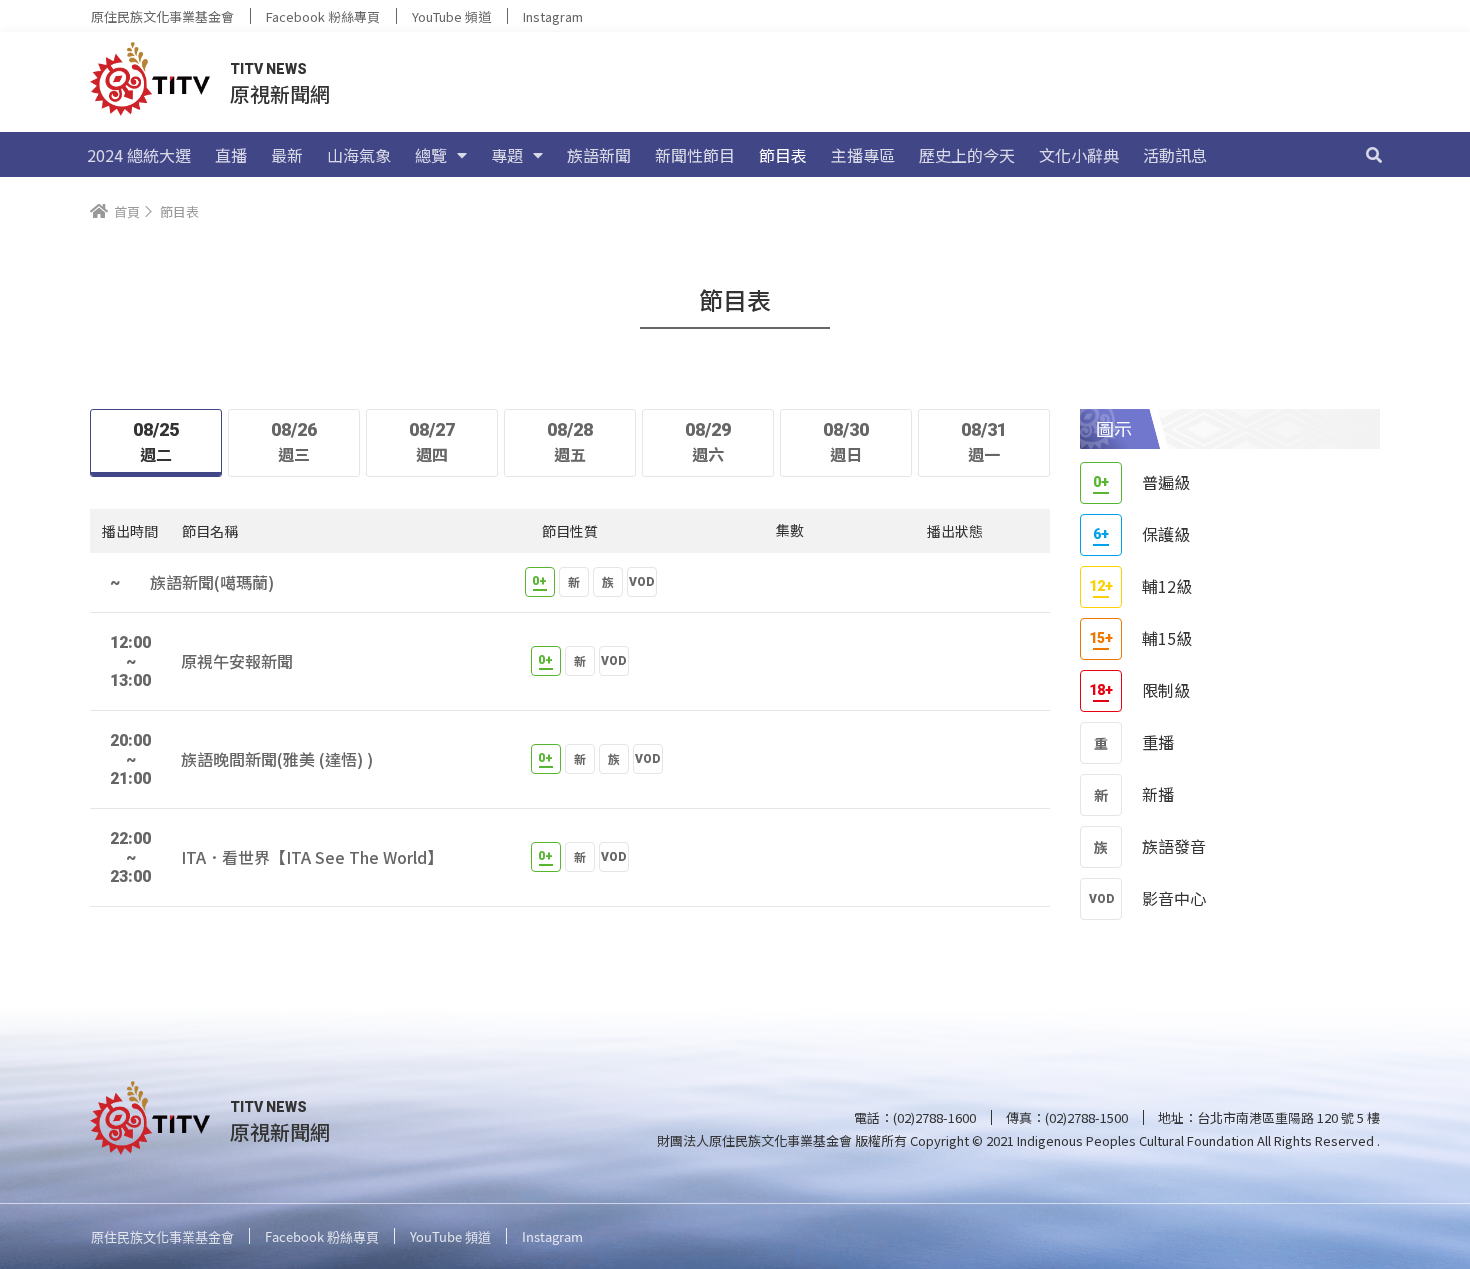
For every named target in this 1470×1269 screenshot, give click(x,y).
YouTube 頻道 (451, 16)
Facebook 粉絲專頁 (323, 16)
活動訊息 (1175, 155)
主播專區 (863, 155)
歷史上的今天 (967, 155)
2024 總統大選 (139, 155)
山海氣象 (359, 155)
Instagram (553, 16)
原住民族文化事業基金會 (162, 16)
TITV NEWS (268, 69)
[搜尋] (1374, 155)
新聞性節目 (695, 155)
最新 (287, 155)
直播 (231, 155)
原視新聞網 (280, 93)
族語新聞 (599, 155)
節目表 (783, 155)
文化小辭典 (1079, 155)
